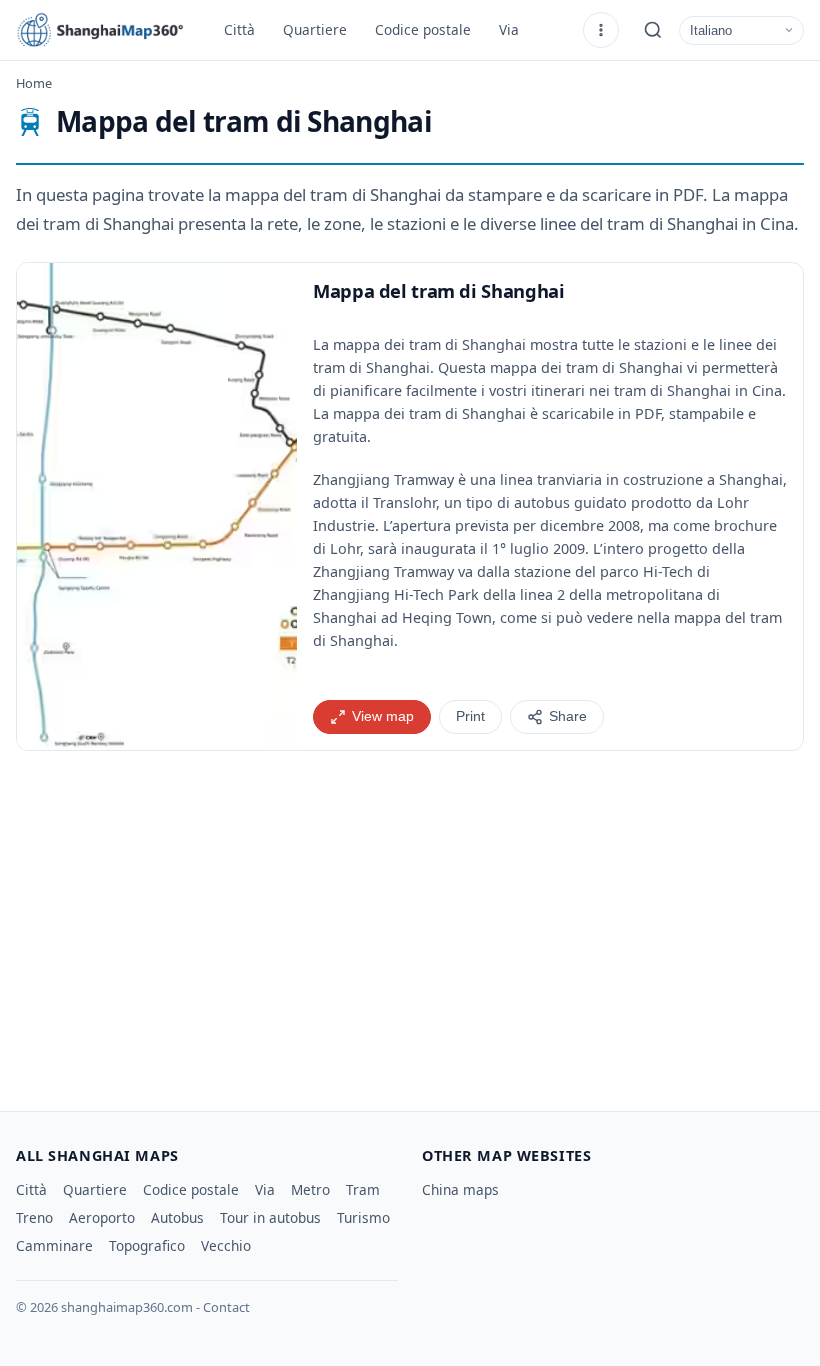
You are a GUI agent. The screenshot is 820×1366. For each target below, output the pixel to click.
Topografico (147, 1245)
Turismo (363, 1217)
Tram (363, 1189)
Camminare (54, 1245)
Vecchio (226, 1245)
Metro (310, 1189)
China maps (460, 1189)
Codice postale (423, 29)
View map (383, 716)
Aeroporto (102, 1217)
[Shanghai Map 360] (106, 30)
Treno (34, 1217)
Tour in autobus (270, 1217)
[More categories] (601, 30)
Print (470, 716)
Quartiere (315, 29)
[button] (157, 506)
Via (509, 29)
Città (239, 29)
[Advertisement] (410, 923)
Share (568, 716)
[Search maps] (653, 30)
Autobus (177, 1217)
